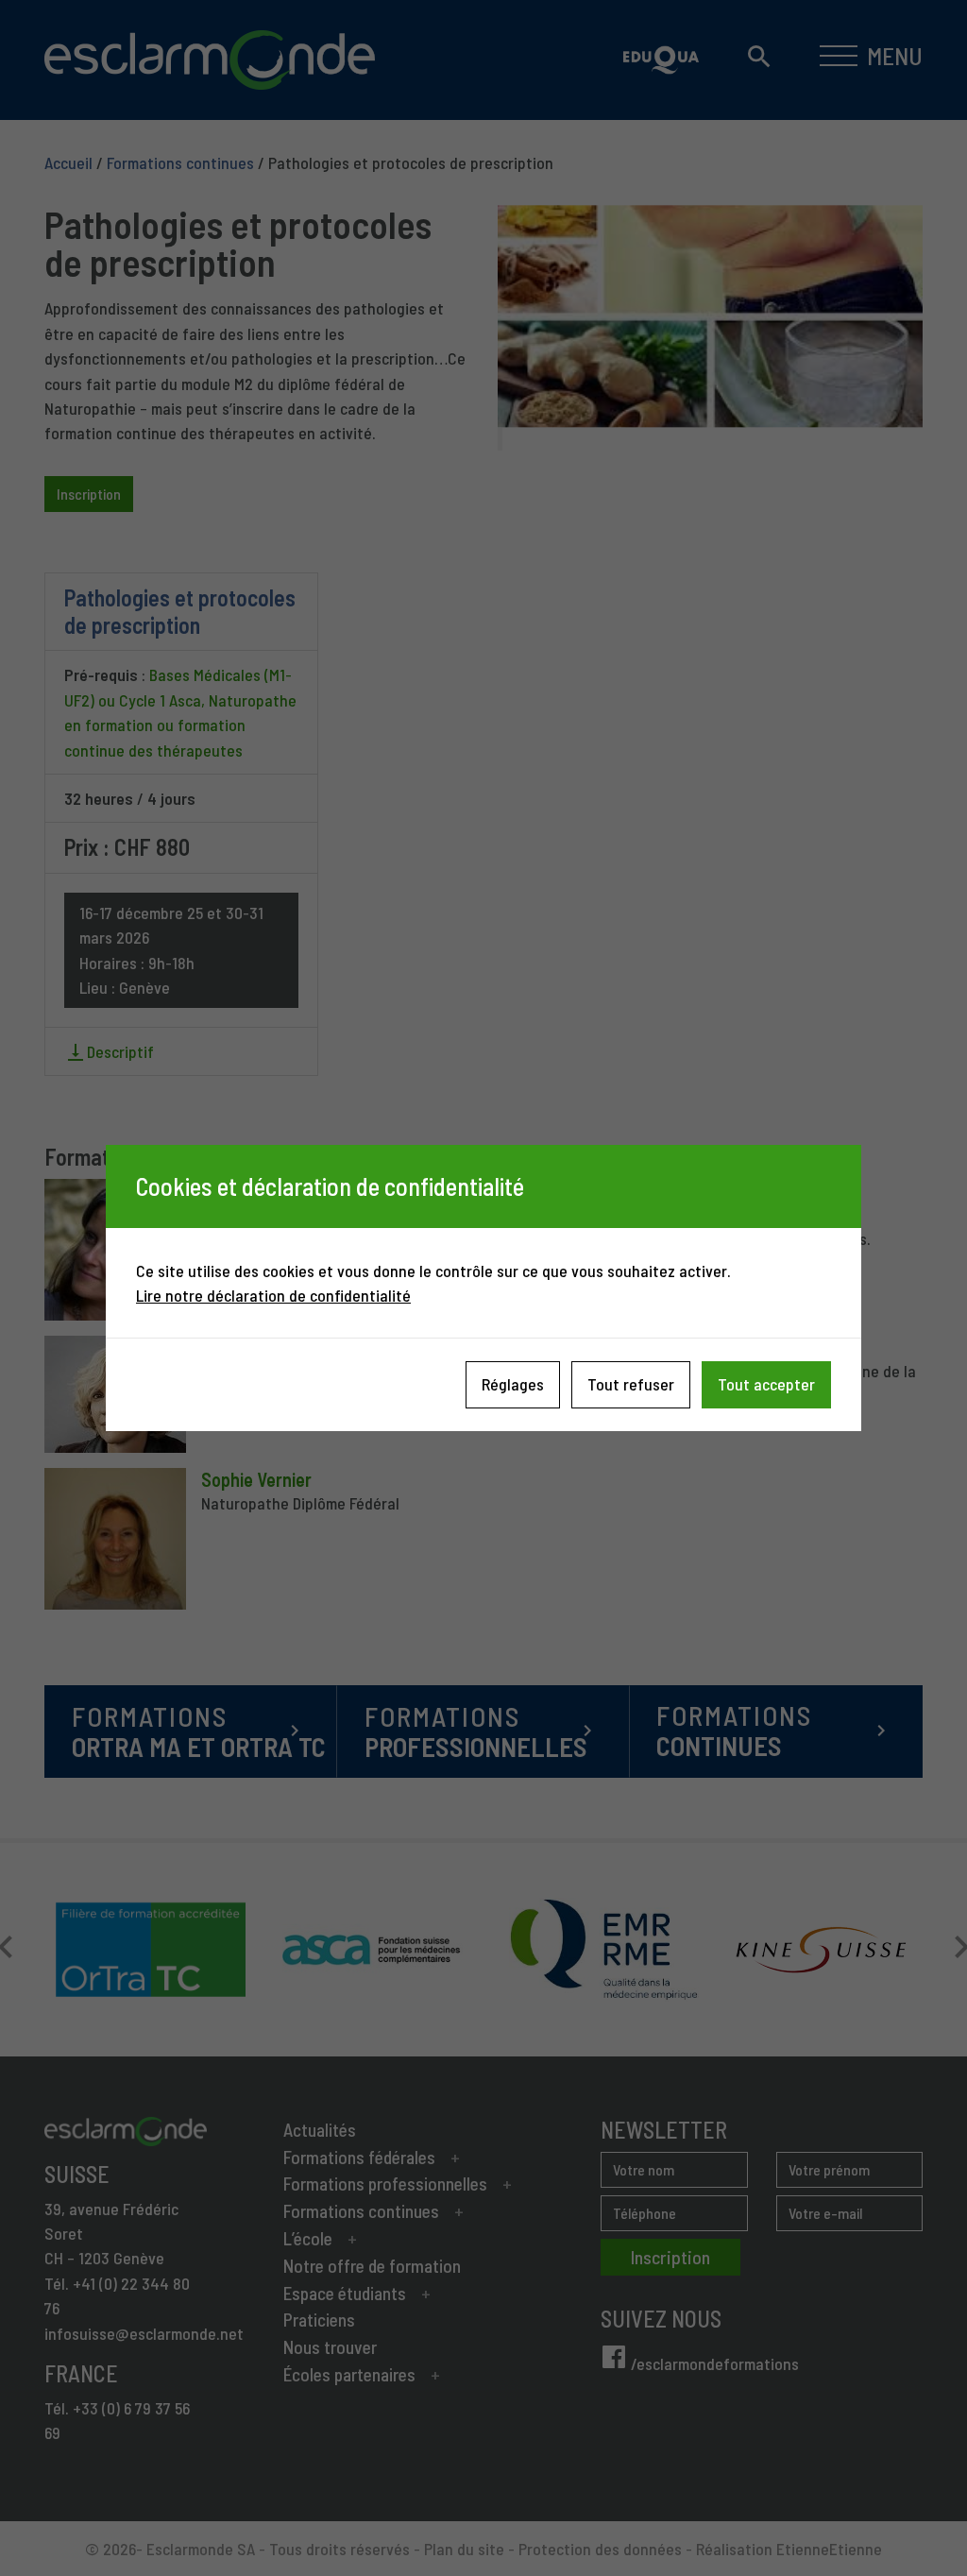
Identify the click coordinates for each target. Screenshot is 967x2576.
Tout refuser (631, 1384)
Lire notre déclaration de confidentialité (273, 1295)
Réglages (513, 1384)
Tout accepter (766, 1384)
